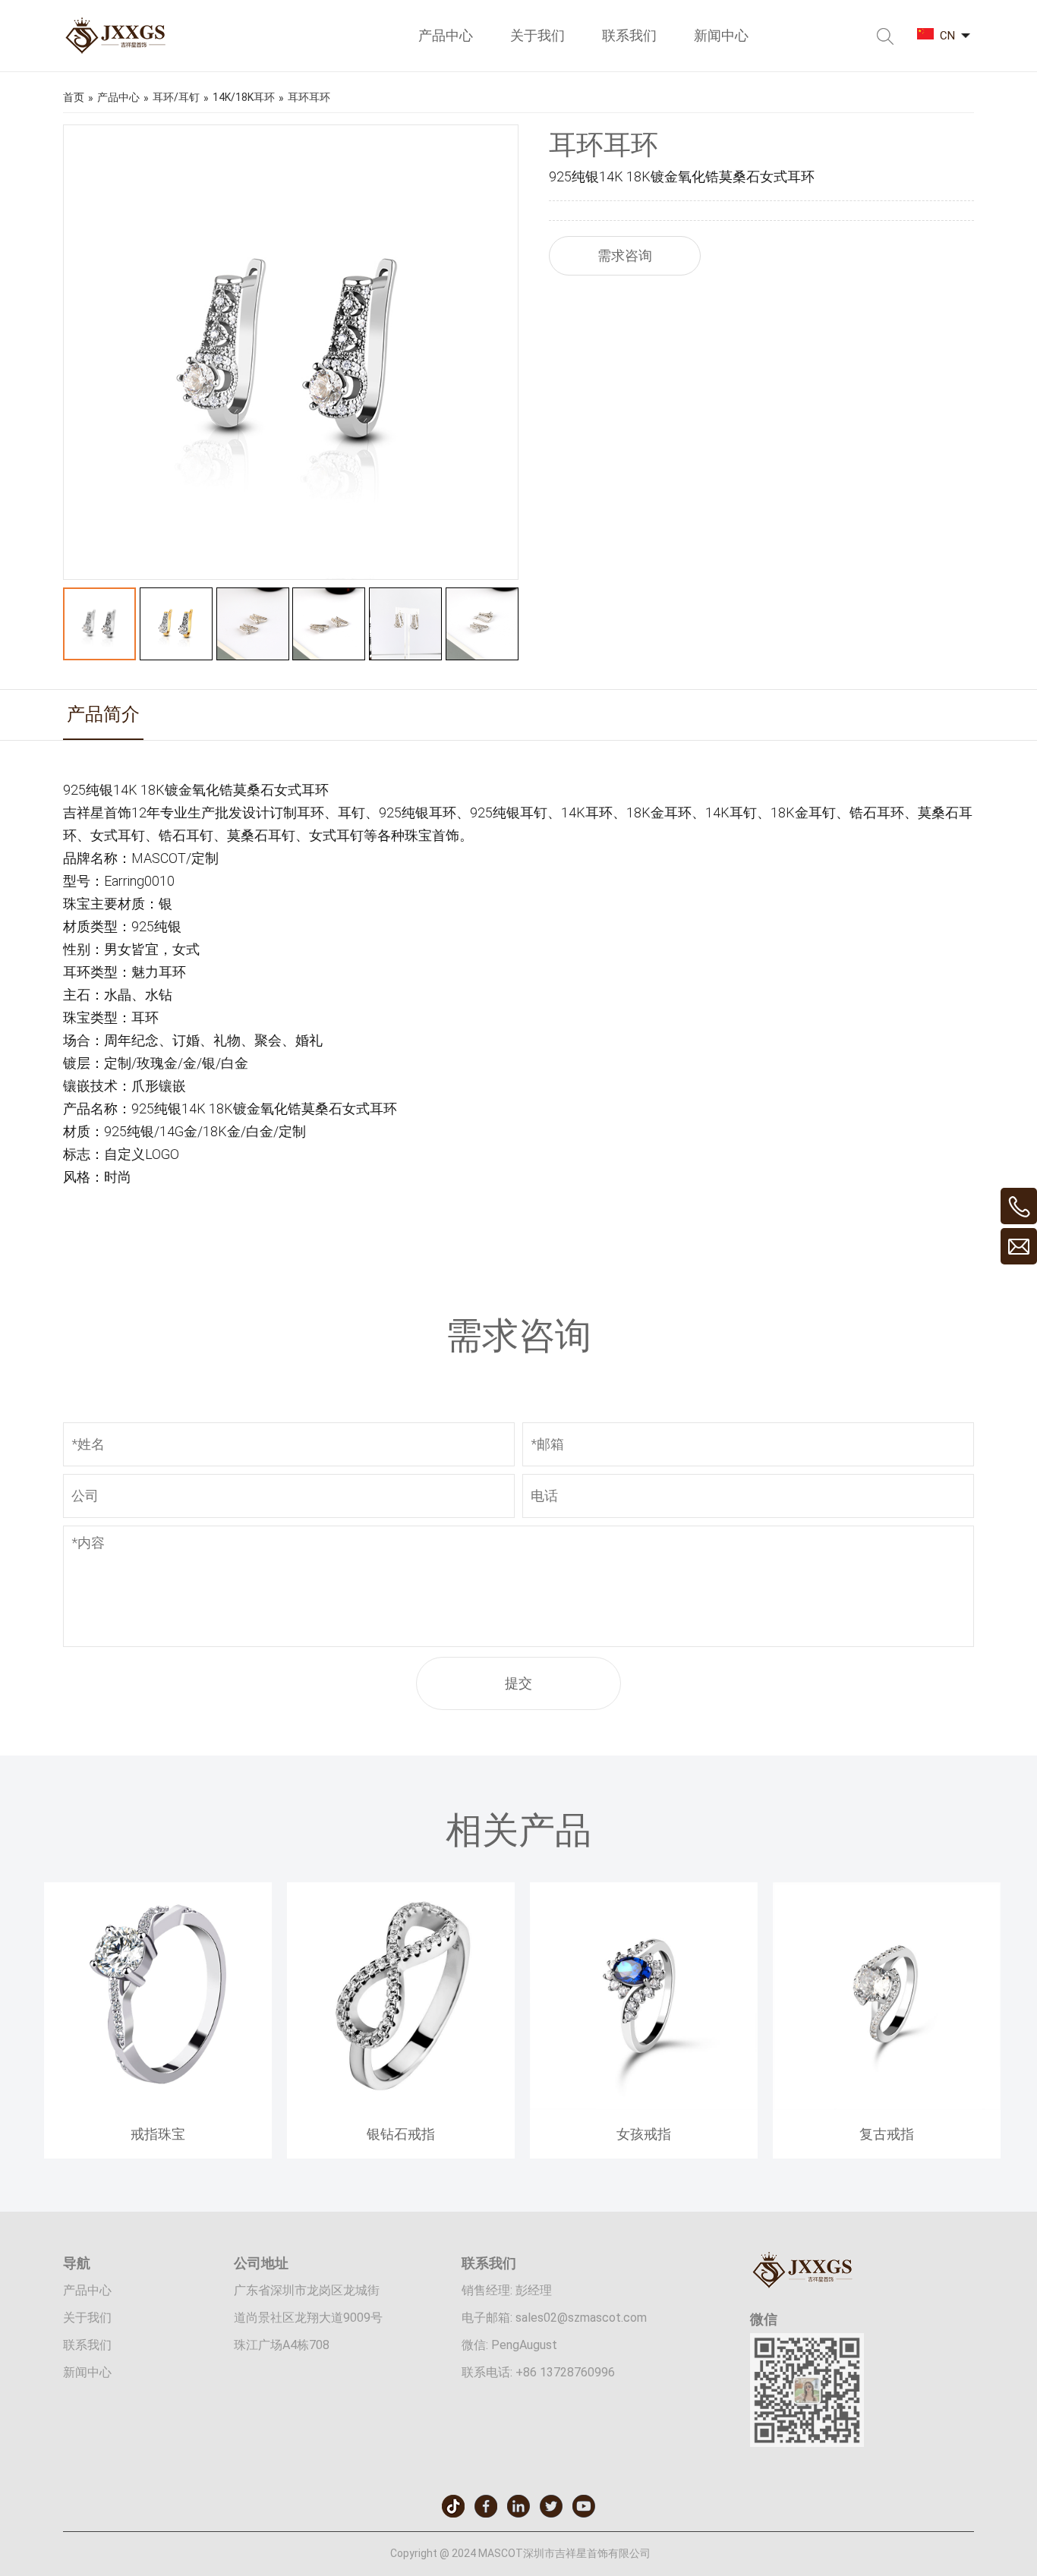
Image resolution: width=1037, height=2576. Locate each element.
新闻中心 (87, 2372)
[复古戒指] (887, 2106)
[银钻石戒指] (401, 2106)
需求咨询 (625, 255)
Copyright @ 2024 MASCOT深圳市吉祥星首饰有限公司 (520, 2553)
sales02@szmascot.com (581, 2318)
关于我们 (87, 2318)
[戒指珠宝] (158, 2106)
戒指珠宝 (158, 2134)
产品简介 (103, 714)
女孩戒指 (644, 2134)
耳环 (315, 790)
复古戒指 (887, 2134)
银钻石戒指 (401, 2134)
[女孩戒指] (644, 2106)
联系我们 (87, 2345)
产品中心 (87, 2290)
